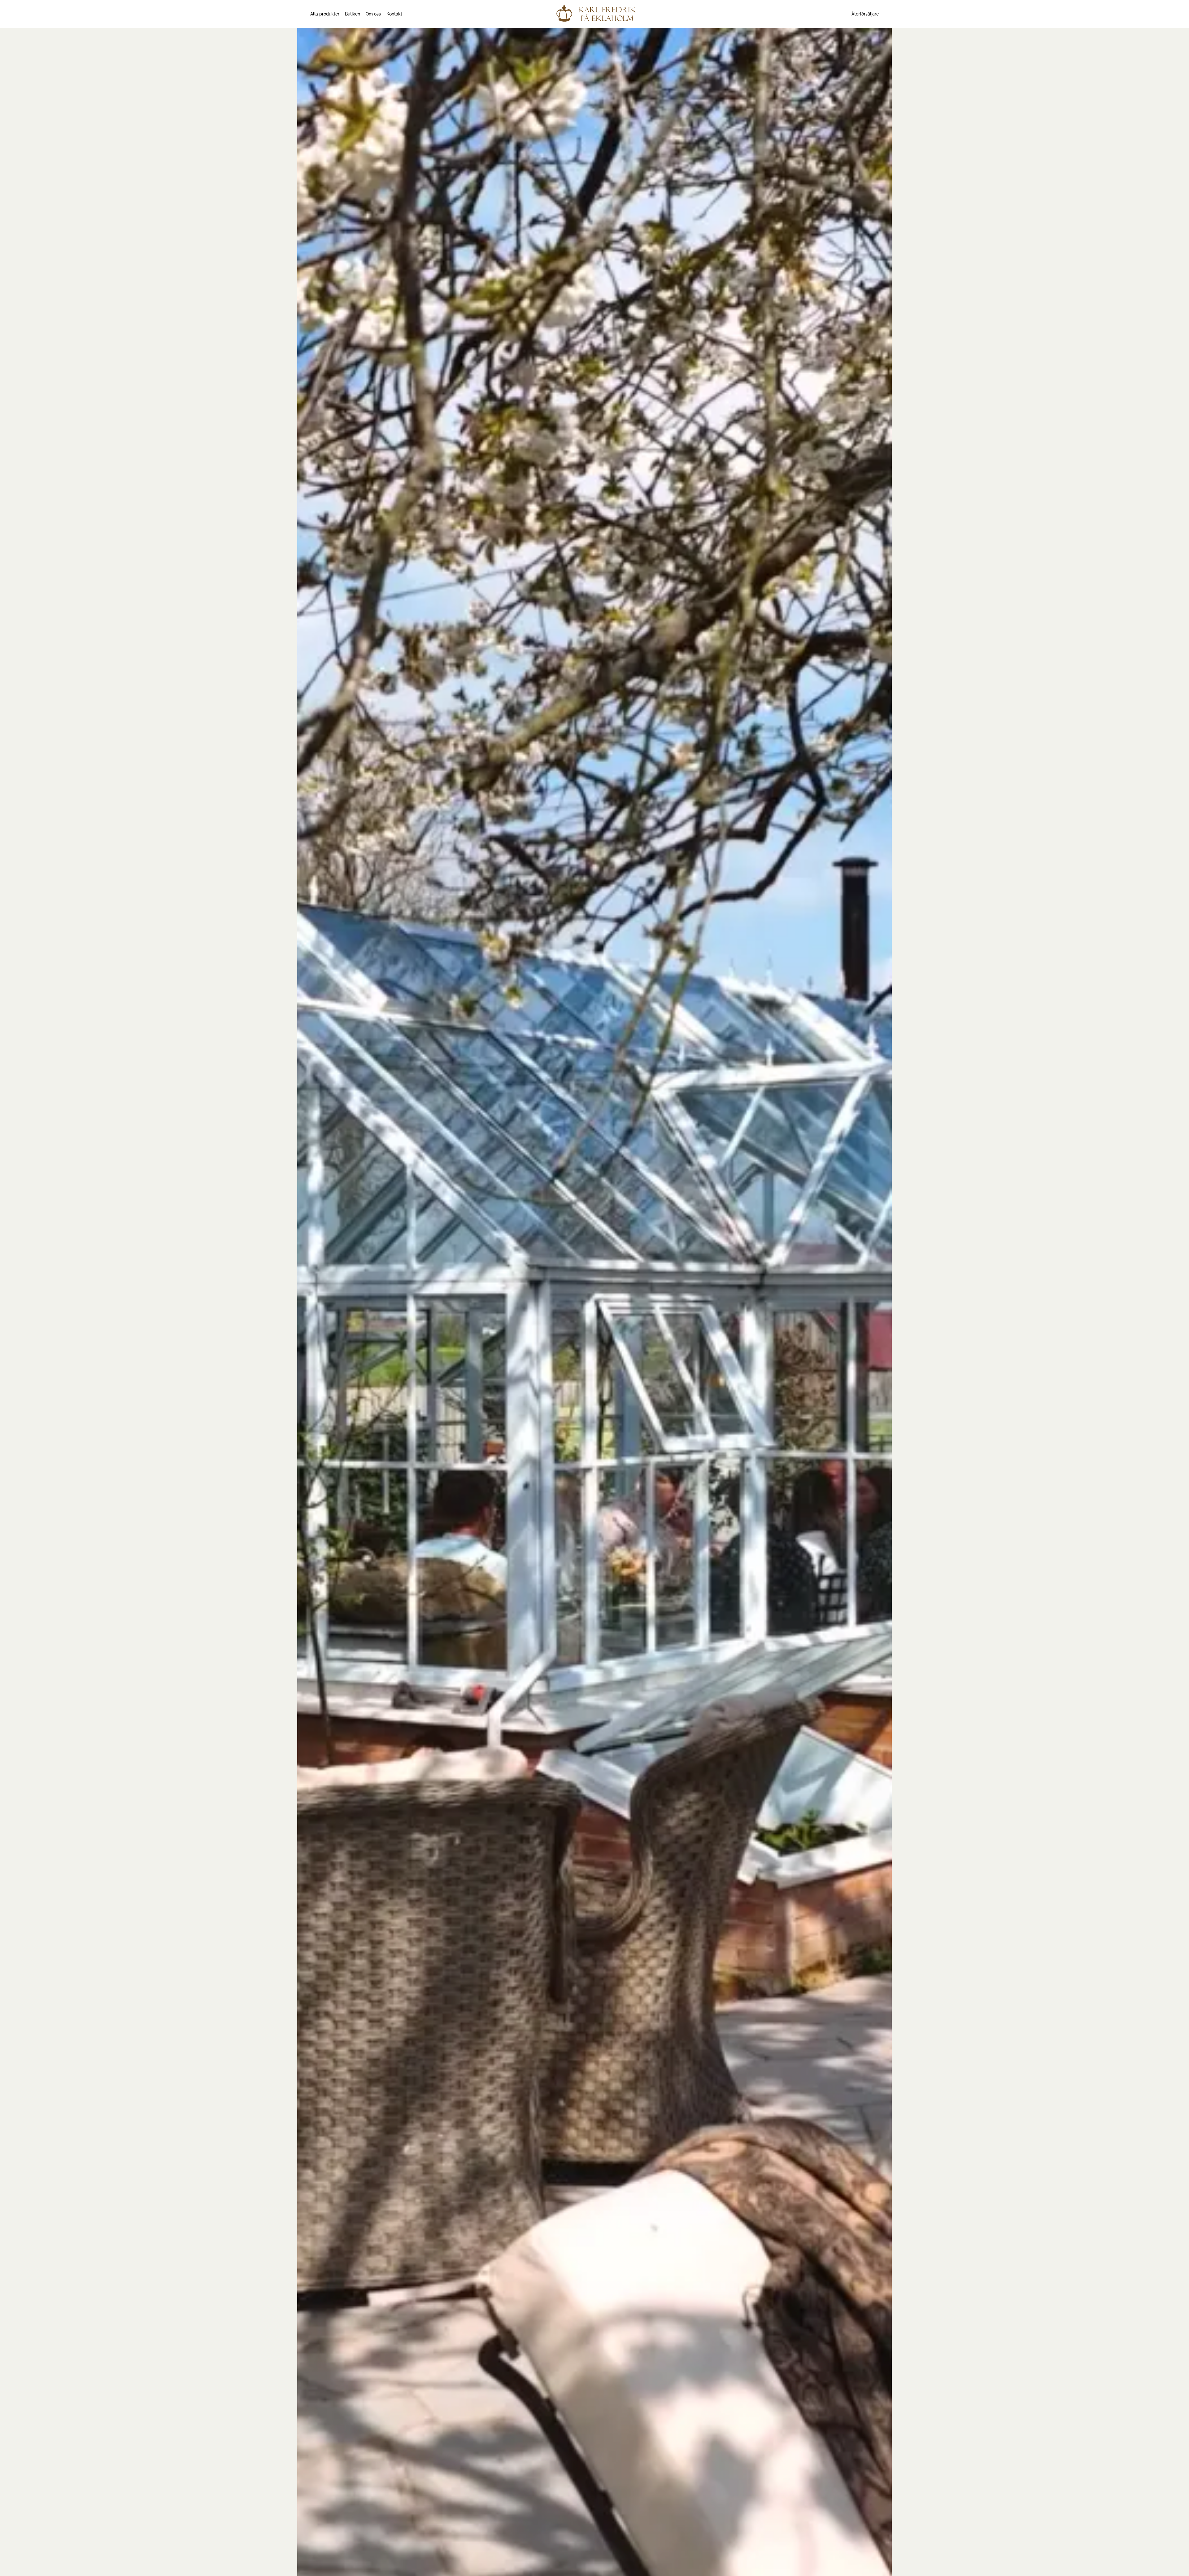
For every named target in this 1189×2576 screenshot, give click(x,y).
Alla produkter (325, 14)
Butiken (353, 14)
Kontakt (394, 14)
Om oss (373, 14)
